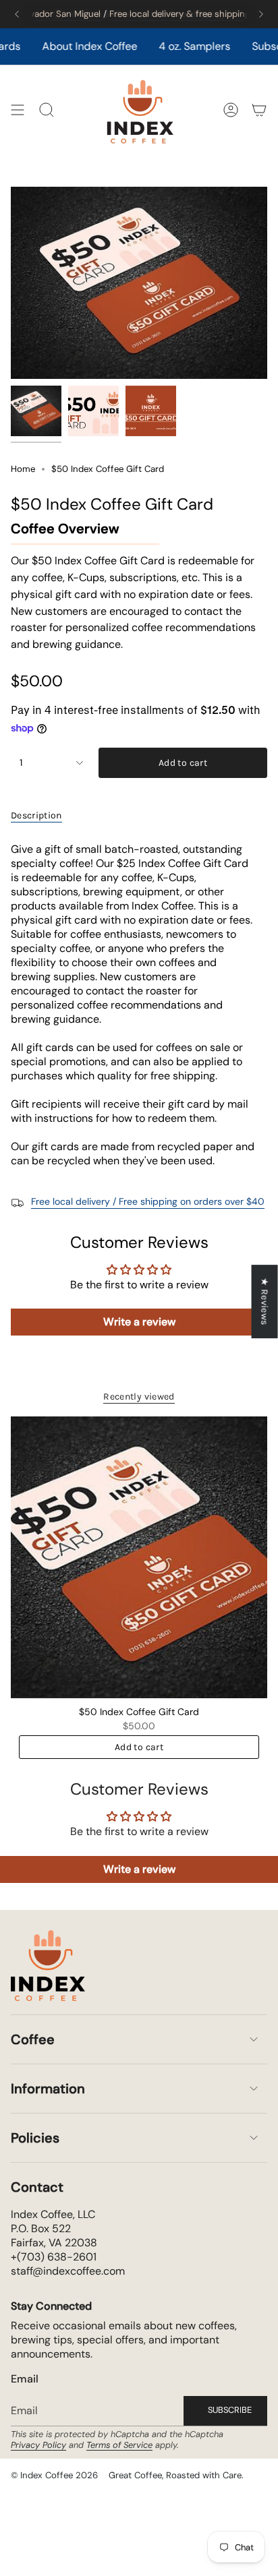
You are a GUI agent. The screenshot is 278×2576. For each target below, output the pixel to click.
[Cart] (259, 110)
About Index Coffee (65, 46)
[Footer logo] (48, 1966)
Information (48, 2089)
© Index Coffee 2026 (54, 2475)
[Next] (261, 14)
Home (23, 469)
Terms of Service (119, 2445)
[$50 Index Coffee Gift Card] (139, 1557)
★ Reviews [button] (265, 1301)
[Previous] (17, 14)
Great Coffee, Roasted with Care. (176, 2475)
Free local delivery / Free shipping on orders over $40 (148, 1201)
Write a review (139, 1322)
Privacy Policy (38, 2445)
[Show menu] (18, 110)
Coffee (33, 2039)
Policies (35, 2138)
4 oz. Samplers (170, 46)
